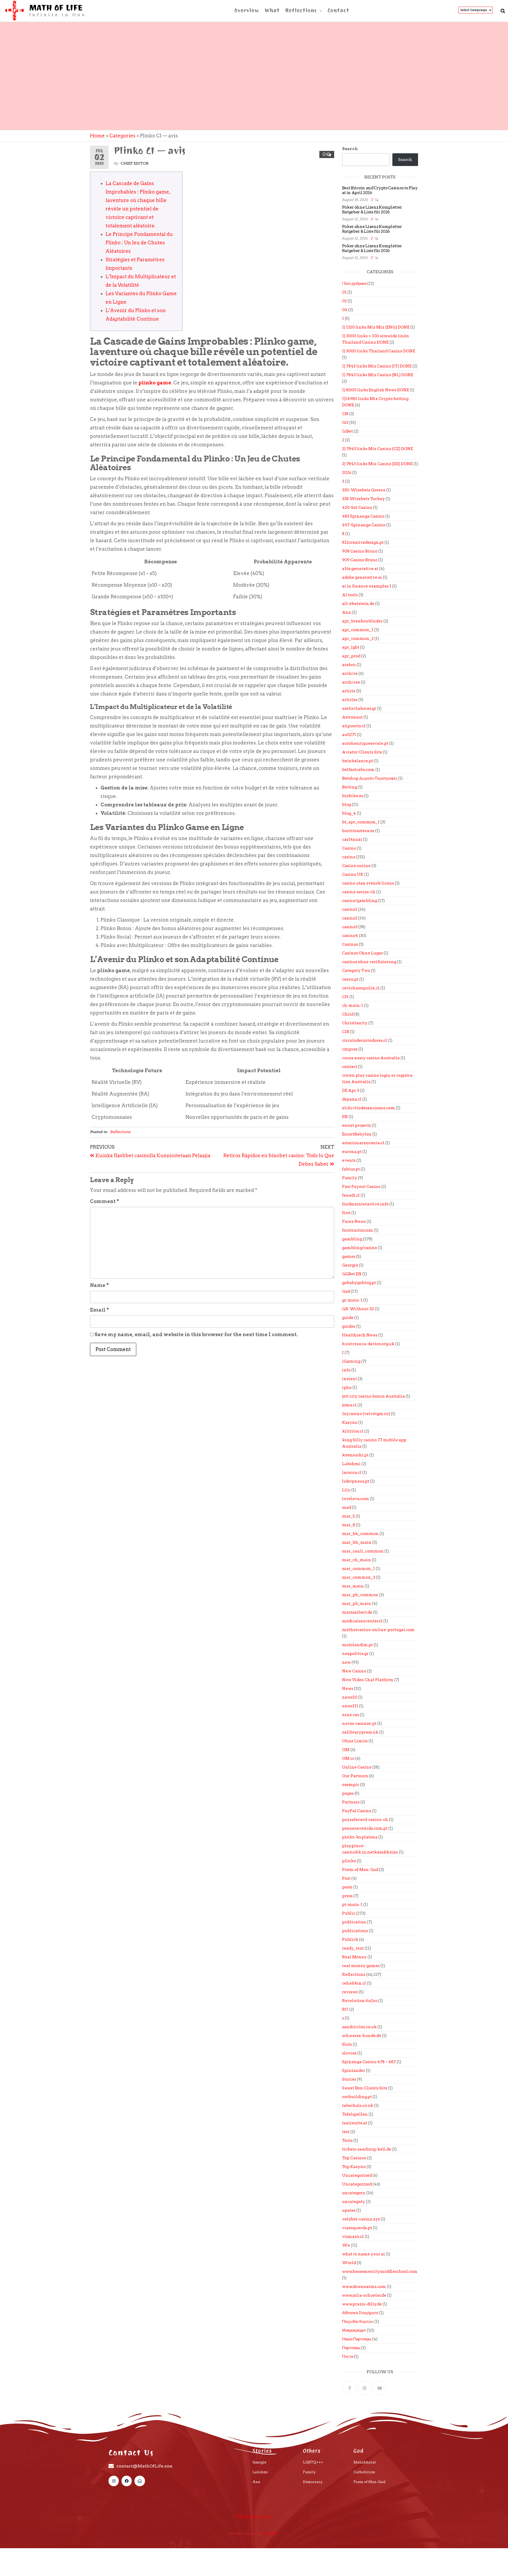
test (346, 2132)
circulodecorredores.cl (365, 1040)
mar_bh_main (357, 1542)
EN (345, 1117)
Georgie (350, 1265)
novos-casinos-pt (359, 1724)
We (346, 2245)
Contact (338, 10)
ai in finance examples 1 (367, 586)
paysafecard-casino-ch (365, 1820)
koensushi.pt (355, 1455)
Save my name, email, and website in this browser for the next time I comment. (196, 1334)
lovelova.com (356, 1499)
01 (344, 292)
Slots (347, 2044)
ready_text (353, 1948)
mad (347, 1507)
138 (345, 414)
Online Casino (357, 1767)
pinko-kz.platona (360, 1837)
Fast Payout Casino (361, 1187)
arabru (349, 665)
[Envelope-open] (140, 2481)
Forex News (354, 1222)
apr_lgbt (351, 647)
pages (348, 1793)
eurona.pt (352, 1152)
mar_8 (349, 1525)
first (346, 1213)
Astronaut (352, 717)
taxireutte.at (355, 2123)
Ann (347, 612)
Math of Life (56, 8)
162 (345, 423)
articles (350, 700)
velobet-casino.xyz (361, 2219)
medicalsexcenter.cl (362, 1621)
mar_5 (348, 1516)
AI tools (350, 595)
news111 (350, 1706)
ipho (347, 1388)
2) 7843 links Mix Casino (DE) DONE (377, 464)
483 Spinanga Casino (363, 516)
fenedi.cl (351, 1195)
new (346, 1662)
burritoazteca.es (358, 831)
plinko (349, 1861)
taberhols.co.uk (358, 2106)
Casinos (350, 944)
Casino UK (353, 874)
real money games (361, 1966)
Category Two (356, 971)
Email (99, 1310)
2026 (347, 473)
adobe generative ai (362, 577)
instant (350, 1379)
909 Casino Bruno (360, 560)
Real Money (354, 1957)
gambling (352, 1239)
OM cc (348, 1758)
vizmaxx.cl (353, 2237)
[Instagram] (365, 2388)
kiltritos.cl (353, 1431)
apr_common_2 (358, 639)
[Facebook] (350, 2388)
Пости (348, 2357)
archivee (351, 682)
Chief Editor (135, 163)
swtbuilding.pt (357, 2097)
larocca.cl (352, 1473)
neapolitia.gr (355, 1654)
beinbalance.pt (358, 761)
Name (99, 1285)
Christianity (355, 1023)
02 (344, 301)
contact (350, 1067)
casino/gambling (360, 901)
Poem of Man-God (360, 1870)
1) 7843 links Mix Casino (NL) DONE (378, 375)
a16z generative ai (360, 569)
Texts (347, 2140)
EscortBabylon (357, 1134)
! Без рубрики (354, 284)
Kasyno (350, 1422)
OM (346, 1750)
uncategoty (354, 2202)
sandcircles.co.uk (359, 2027)
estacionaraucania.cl (363, 1143)
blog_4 (349, 813)
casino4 (350, 936)
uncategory (354, 2193)
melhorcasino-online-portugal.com (378, 1630)
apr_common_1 (358, 630)
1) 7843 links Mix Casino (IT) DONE (377, 366)
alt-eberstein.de (358, 604)
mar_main (353, 1586)
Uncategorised (357, 2175)
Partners (351, 1802)
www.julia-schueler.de (364, 2295)
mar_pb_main (357, 1604)
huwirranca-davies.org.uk (368, 1344)
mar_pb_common (360, 1595)
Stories (349, 2079)
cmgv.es (350, 1049)
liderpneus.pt (356, 1481)
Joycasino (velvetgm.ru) (366, 1414)
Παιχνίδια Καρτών (358, 2322)
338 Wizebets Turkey (364, 499)
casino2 (350, 918)
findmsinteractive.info (365, 1204)
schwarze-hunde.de (362, 2036)
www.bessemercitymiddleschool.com (380, 2272)
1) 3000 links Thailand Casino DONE (379, 351)
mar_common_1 (359, 1569)
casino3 (350, 927)
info (346, 1370)
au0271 (349, 735)
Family (350, 1178)
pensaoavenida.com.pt (365, 1828)
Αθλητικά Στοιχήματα (360, 2313)
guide (348, 1318)
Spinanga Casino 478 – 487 (369, 2062)
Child (348, 1014)
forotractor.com (358, 1230)
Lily (346, 1490)
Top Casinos (354, 2158)
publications (355, 1931)
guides (349, 1326)
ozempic (351, 1785)
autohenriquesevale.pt (365, 743)
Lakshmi (351, 1464)
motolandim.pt (357, 1645)
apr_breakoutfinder (362, 621)
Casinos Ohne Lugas (362, 953)
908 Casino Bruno (360, 551)
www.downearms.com (364, 2287)
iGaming (351, 1361)
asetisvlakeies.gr (359, 708)
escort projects (357, 1125)
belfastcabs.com (358, 770)
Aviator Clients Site (362, 752)
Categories (122, 136)
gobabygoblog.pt (359, 1283)
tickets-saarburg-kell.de (367, 2149)
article (349, 691)
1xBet (348, 431)
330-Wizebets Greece (364, 490)
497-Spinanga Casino (364, 525)
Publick (350, 1940)
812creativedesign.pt (363, 542)
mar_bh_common (360, 1534)
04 (345, 310)
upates (349, 2210)
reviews (350, 1992)
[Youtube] (380, 2388)
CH (345, 997)
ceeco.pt (350, 979)
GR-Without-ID (358, 1309)
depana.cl (352, 1099)
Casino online (356, 866)
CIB (346, 1032)
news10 (350, 1697)
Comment (105, 1201)
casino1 (350, 909)
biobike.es (353, 796)
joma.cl (349, 1405)
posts (347, 1887)
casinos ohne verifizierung (369, 962)
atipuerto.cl (354, 726)
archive (350, 674)
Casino (349, 848)
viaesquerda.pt (357, 2228)
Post (346, 1878)
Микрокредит (354, 2330)
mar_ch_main (357, 1560)
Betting (350, 787)
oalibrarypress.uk (360, 1732)
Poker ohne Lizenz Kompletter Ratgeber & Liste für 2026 (372, 210)
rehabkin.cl (354, 1983)
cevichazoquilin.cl (361, 988)
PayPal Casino (357, 1811)
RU (345, 2009)
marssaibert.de (357, 1612)
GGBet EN (352, 1274)
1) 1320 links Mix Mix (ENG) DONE (376, 327)
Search (350, 149)
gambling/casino (360, 1248)
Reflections (301, 10)
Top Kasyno (354, 2167)
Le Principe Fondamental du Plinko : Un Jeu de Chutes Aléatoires (139, 243)
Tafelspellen (355, 2114)
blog (347, 805)
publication (354, 1922)
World (349, 2263)
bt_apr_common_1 (361, 822)
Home (97, 136)
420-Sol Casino (357, 508)
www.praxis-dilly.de (362, 2304)
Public (349, 1913)
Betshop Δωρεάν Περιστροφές (370, 778)
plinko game (155, 383)
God (346, 1291)
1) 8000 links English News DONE (376, 390)
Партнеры (351, 2348)
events (349, 1160)
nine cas (351, 1715)
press (347, 1896)
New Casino (354, 1671)
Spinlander (354, 2071)
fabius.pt (351, 1169)
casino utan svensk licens (368, 883)
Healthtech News (360, 1335)
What (272, 10)
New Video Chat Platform (368, 1680)
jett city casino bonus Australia (373, 1396)
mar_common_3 (359, 1577)
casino (349, 857)
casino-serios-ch (359, 892)
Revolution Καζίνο (360, 2001)
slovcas (349, 2053)
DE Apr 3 (351, 1090)
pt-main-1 (352, 1905)
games (349, 1256)
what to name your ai (364, 2254)
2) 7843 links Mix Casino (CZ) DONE (378, 449)
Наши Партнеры (357, 2339)
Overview (247, 10)
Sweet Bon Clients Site (365, 2088)
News (348, 1689)
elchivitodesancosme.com (369, 1108)
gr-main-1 (352, 1300)
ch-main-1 (353, 1006)
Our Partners (355, 1776)
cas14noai (352, 840)
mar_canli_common (363, 1551)
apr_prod (351, 656)
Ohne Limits (355, 1741)
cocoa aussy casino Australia (371, 1058)
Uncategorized (357, 2184)
